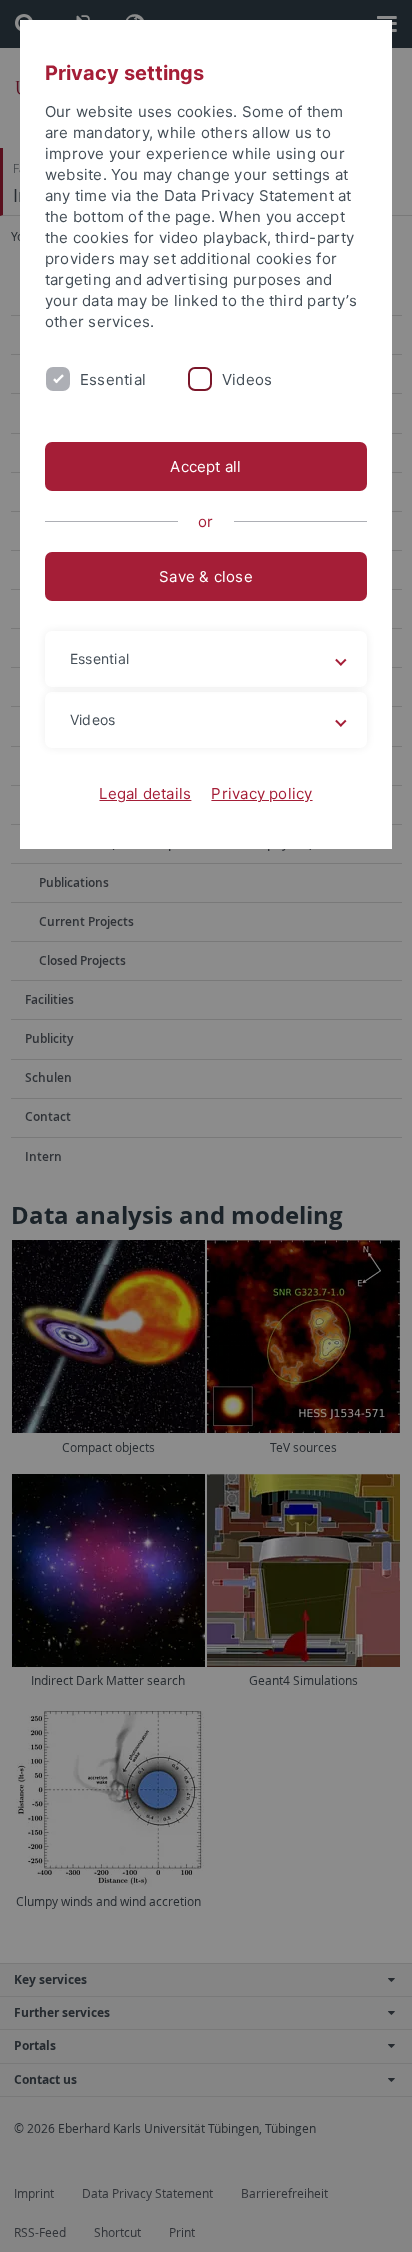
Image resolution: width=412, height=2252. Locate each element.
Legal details (145, 793)
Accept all (205, 466)
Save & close (206, 576)
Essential (113, 379)
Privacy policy (261, 793)
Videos (247, 379)
